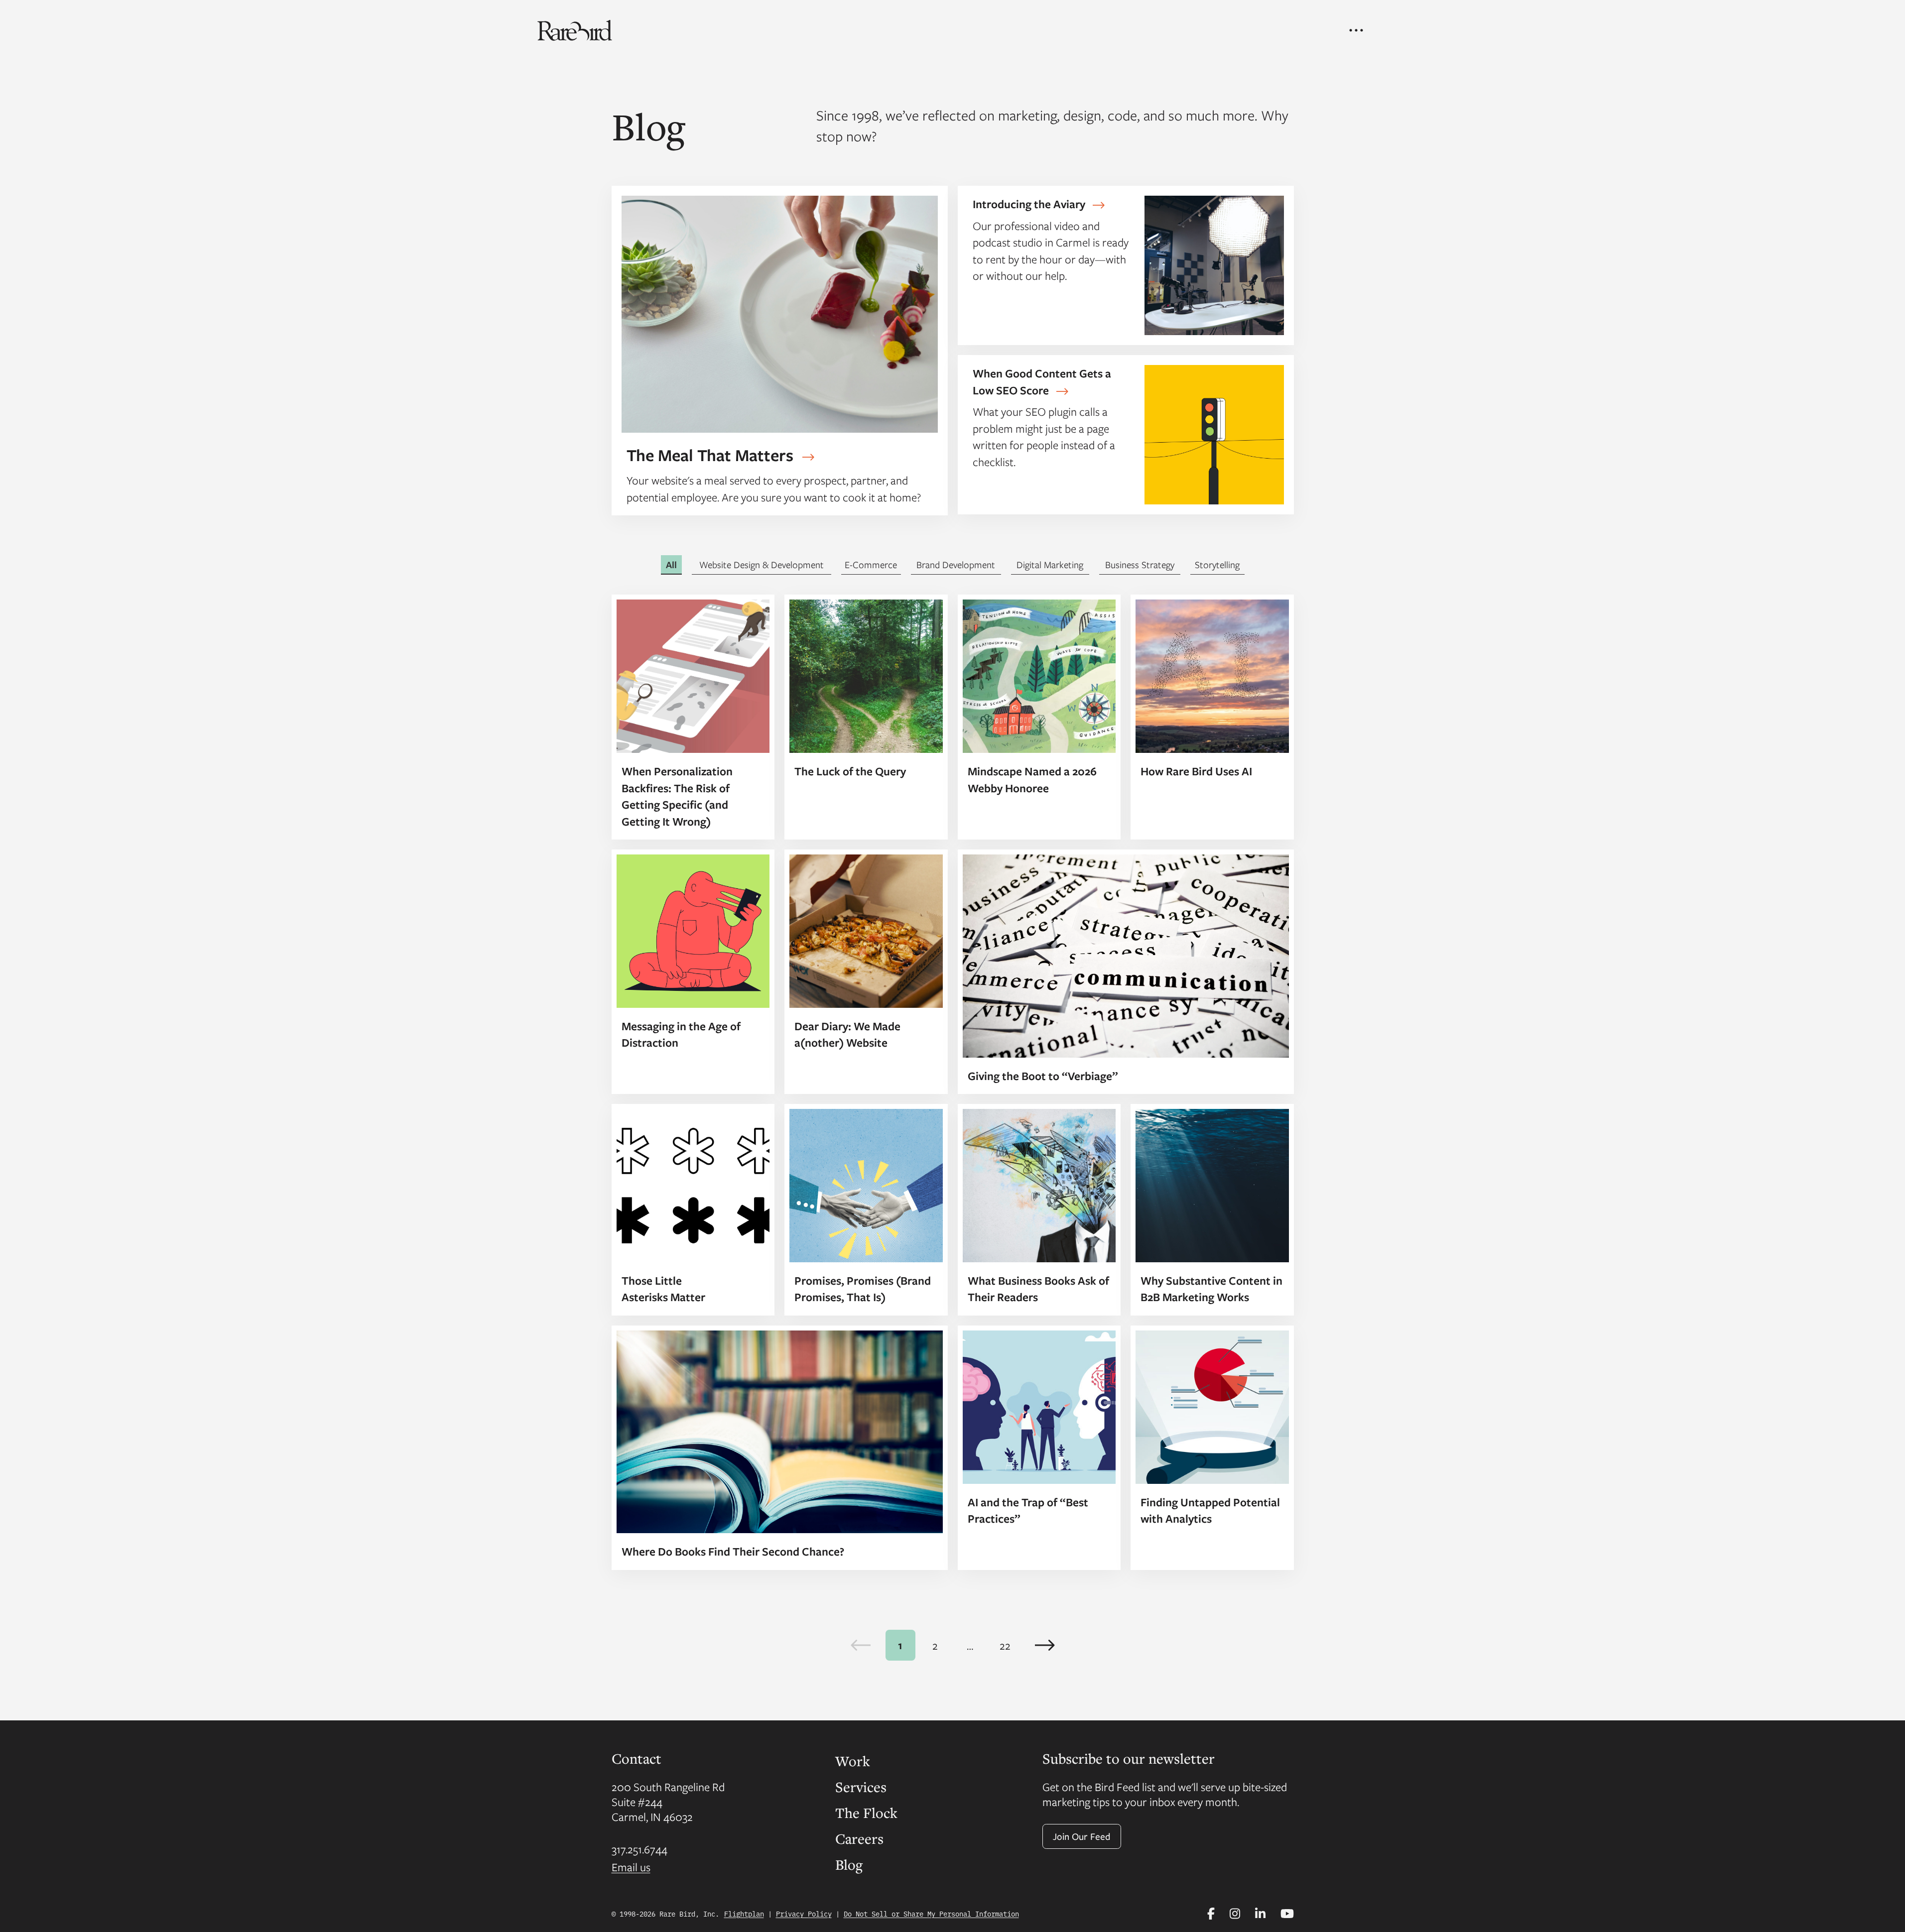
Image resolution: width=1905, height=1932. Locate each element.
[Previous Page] (861, 1645)
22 (1005, 1645)
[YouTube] (1287, 1914)
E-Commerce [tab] (871, 564)
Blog (849, 1864)
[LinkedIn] (1260, 1914)
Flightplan (744, 1914)
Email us (631, 1867)
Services (861, 1787)
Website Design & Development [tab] (762, 564)
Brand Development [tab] (956, 564)
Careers (859, 1838)
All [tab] (671, 565)
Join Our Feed (1082, 1836)
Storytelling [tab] (1217, 564)
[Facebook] (1211, 1914)
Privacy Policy (804, 1914)
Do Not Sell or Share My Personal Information (931, 1914)
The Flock (866, 1812)
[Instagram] (1235, 1914)
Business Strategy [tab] (1140, 564)
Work (853, 1761)
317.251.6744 (639, 1849)
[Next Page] (1045, 1645)
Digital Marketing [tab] (1050, 564)
